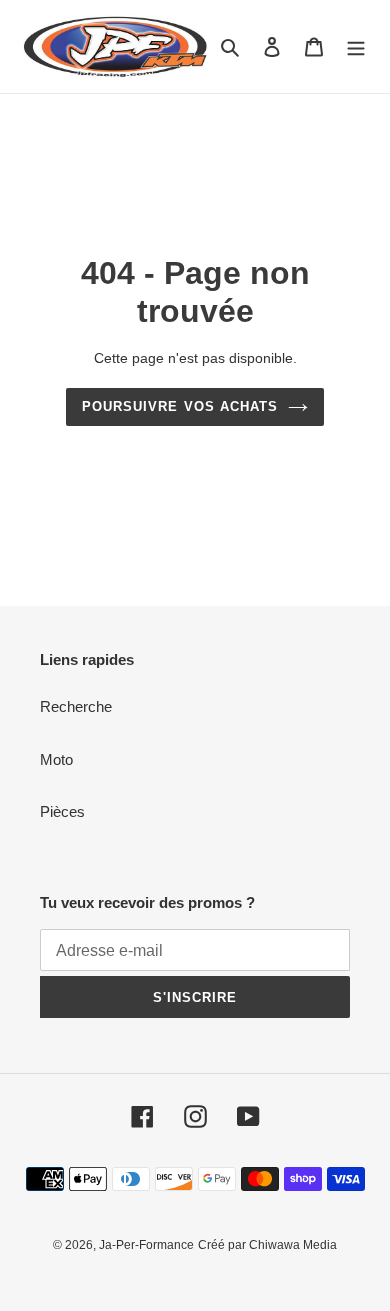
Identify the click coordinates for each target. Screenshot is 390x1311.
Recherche (76, 706)
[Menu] (356, 46)
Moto (56, 759)
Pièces (62, 811)
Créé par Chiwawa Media (267, 1245)
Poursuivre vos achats (180, 406)
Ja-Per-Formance (146, 1245)
